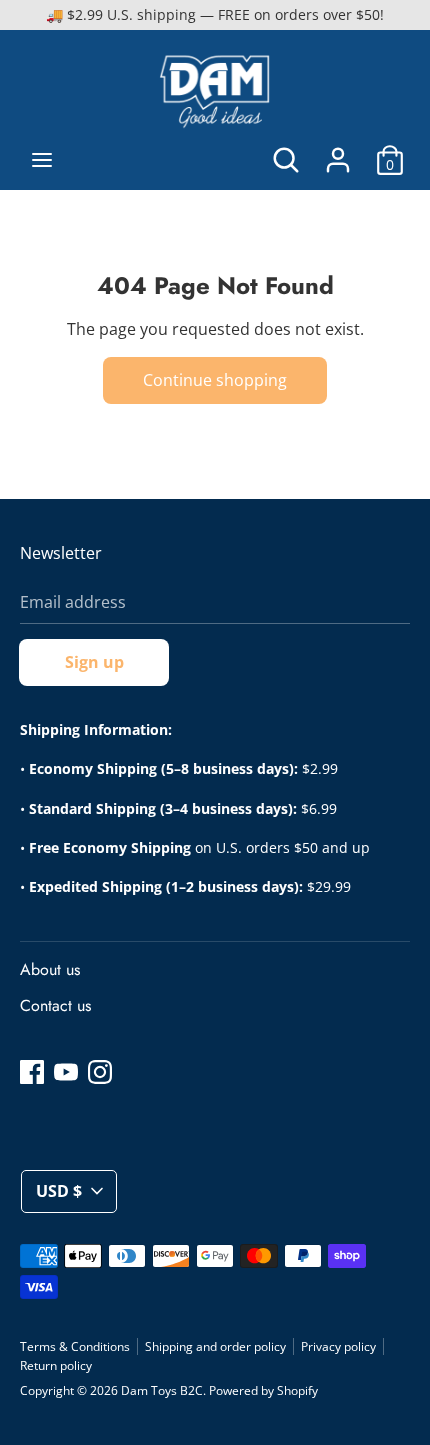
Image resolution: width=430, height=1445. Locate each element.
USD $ (59, 1191)
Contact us (55, 1005)
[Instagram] (100, 1071)
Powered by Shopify (263, 1390)
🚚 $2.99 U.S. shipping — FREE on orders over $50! (215, 14)
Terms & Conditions (75, 1346)
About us (50, 969)
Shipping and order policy (215, 1346)
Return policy (56, 1365)
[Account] (338, 152)
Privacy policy (338, 1346)
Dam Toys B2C (162, 1390)
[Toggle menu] (42, 160)
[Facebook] (32, 1071)
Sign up (94, 662)
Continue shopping (215, 380)
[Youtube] (66, 1071)
